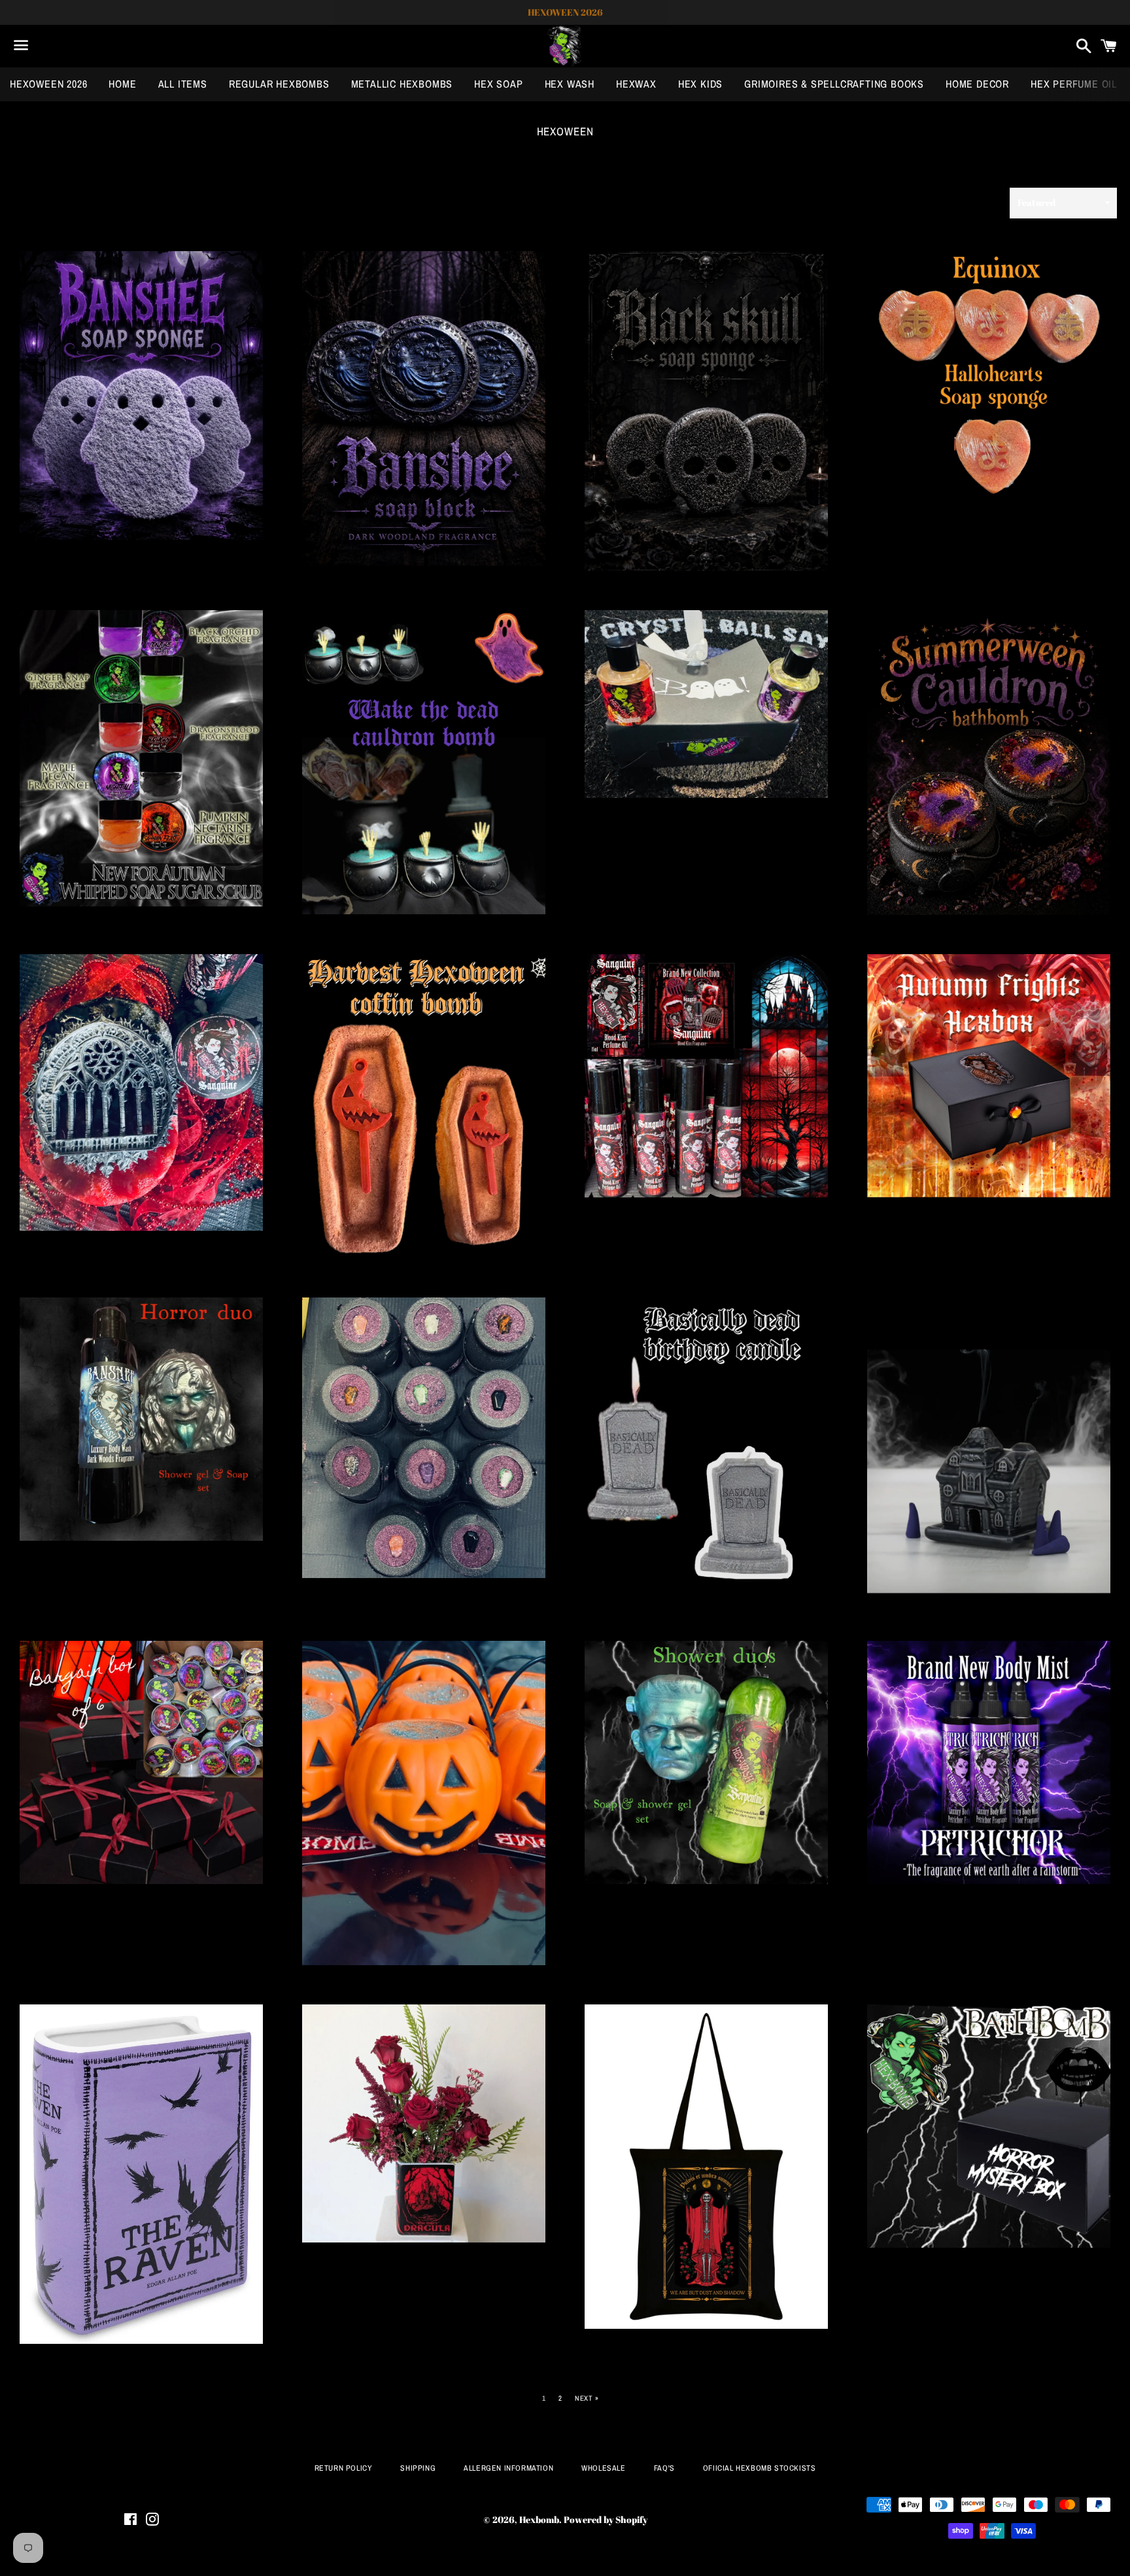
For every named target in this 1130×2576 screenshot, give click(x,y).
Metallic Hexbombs (402, 84)
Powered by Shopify (606, 2519)
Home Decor (977, 84)
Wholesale (603, 2468)
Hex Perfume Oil (1074, 84)
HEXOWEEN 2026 (48, 84)
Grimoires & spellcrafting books (834, 84)
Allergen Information (508, 2468)
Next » (587, 2398)
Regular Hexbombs (279, 84)
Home (122, 84)
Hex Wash (570, 84)
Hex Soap (498, 84)
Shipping (418, 2468)
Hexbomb (539, 2519)
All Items (183, 84)
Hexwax (636, 84)
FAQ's (664, 2468)
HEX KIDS (700, 84)
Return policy (344, 2468)
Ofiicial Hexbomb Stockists (760, 2468)
